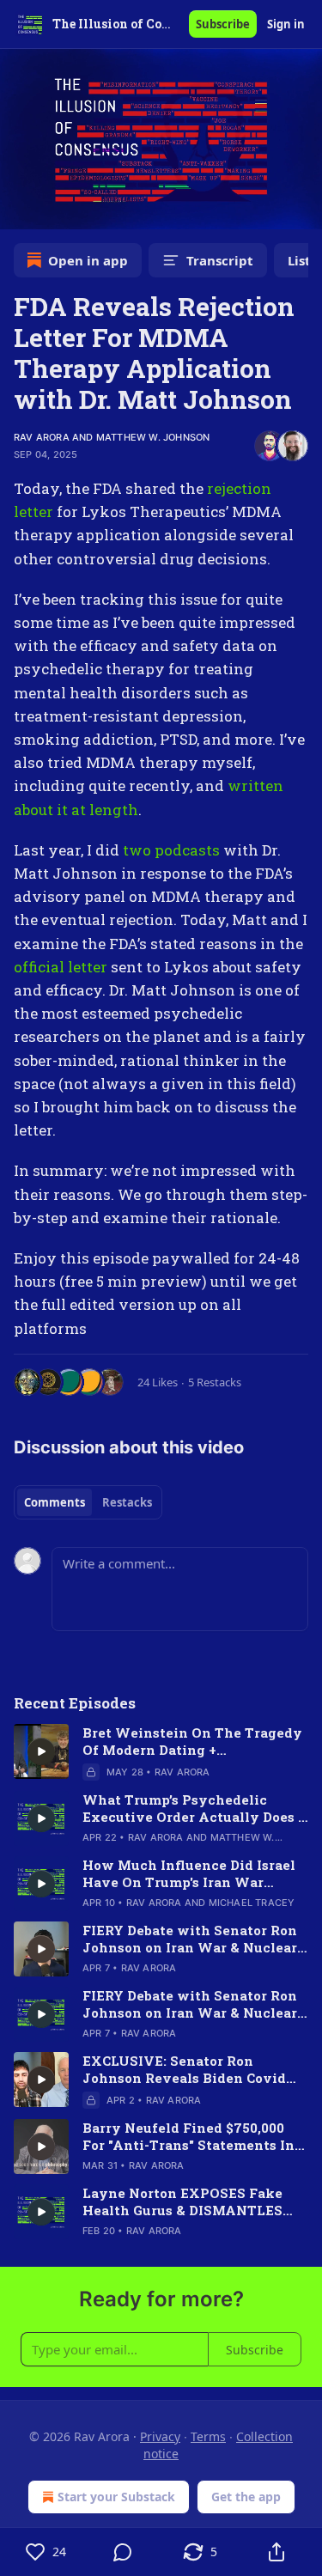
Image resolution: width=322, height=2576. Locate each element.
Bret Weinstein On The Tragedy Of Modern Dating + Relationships (192, 1741)
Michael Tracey (252, 1903)
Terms (208, 2436)
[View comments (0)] (124, 2552)
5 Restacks (215, 1382)
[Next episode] (57, 210)
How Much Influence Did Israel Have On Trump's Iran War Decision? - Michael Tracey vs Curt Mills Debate (189, 1873)
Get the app (246, 2497)
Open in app (88, 260)
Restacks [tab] (127, 1502)
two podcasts (171, 850)
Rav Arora (42, 437)
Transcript (220, 260)
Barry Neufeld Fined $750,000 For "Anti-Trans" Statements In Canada (188, 2136)
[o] (41, 1751)
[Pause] (19, 210)
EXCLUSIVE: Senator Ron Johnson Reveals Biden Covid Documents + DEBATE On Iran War (184, 2069)
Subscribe (223, 24)
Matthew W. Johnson (153, 437)
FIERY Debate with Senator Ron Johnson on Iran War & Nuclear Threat (190, 1939)
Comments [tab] (55, 1502)
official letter (61, 967)
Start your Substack (116, 2497)
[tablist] (88, 1502)
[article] (161, 1752)
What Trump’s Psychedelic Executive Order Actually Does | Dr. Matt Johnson (191, 1808)
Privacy (160, 2436)
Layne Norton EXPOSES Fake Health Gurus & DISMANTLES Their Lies (182, 2201)
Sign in (286, 24)
